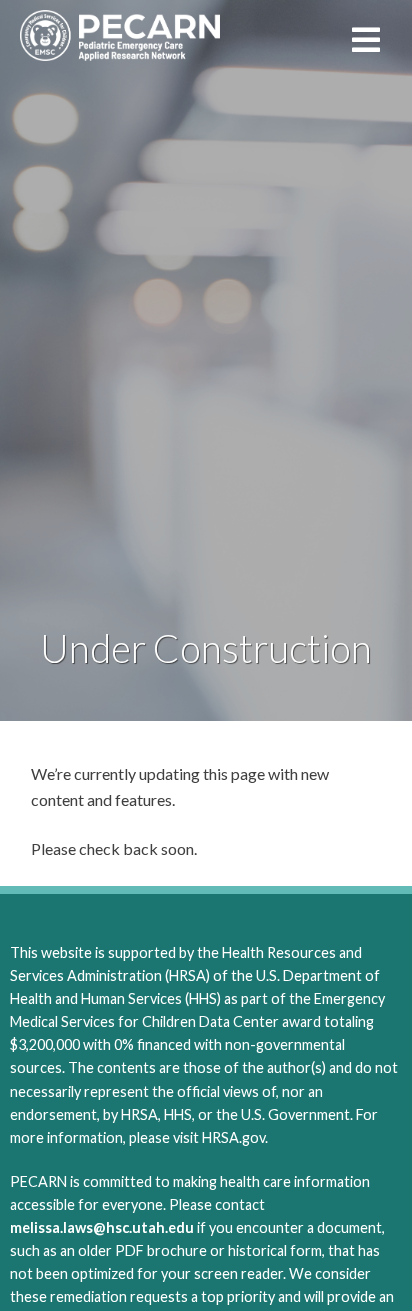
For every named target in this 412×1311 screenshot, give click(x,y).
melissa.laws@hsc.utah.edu (102, 1227)
